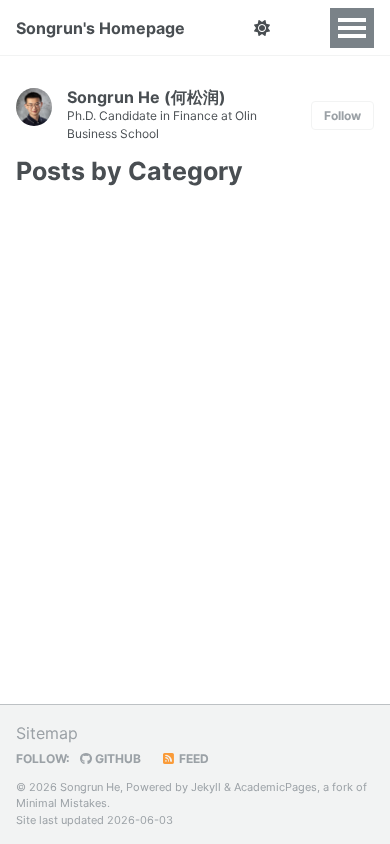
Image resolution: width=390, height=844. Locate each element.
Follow (342, 115)
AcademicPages (275, 787)
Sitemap (47, 733)
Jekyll (206, 787)
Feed (192, 758)
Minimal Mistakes (61, 803)
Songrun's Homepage (100, 28)
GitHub (116, 758)
